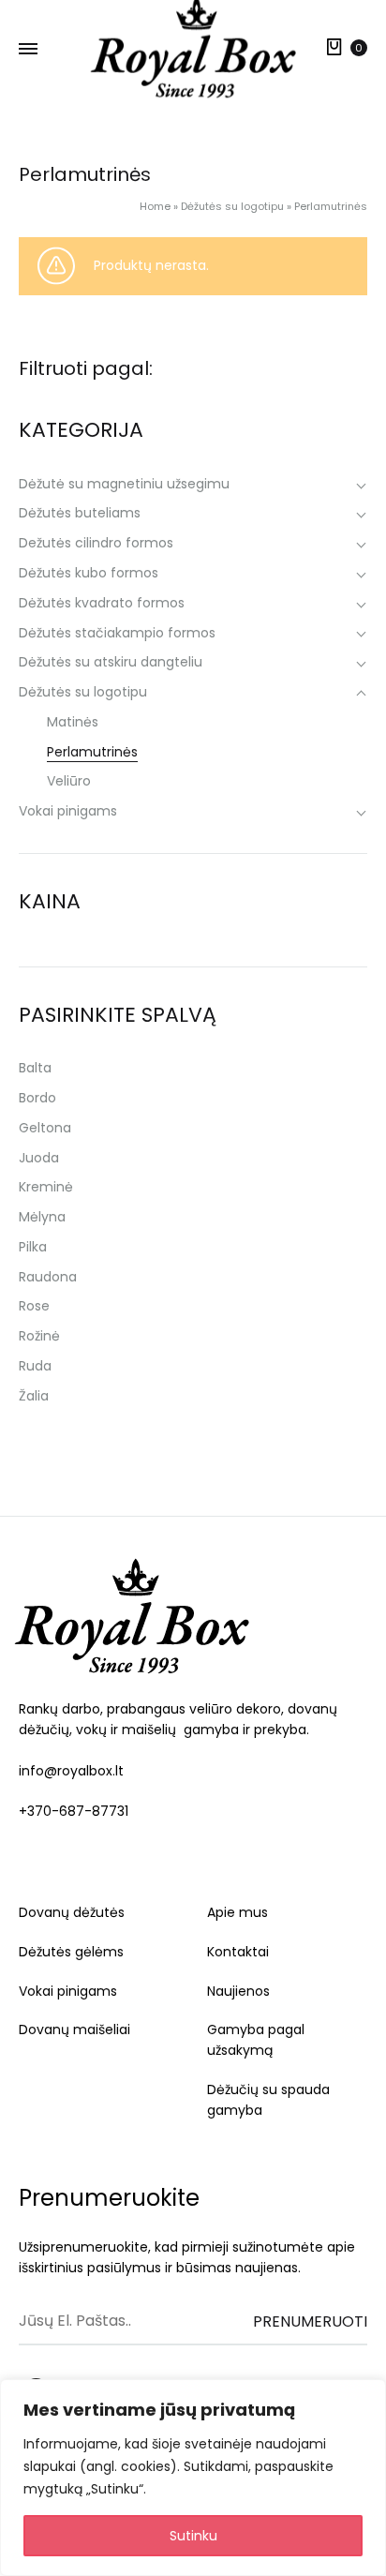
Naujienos (238, 1991)
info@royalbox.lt (71, 1771)
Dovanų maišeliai (74, 2029)
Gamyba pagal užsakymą (256, 2040)
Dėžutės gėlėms (71, 1952)
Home (155, 206)
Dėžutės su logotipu (232, 206)
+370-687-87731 (74, 1811)
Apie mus (238, 1912)
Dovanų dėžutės (72, 1912)
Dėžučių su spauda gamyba (268, 2100)
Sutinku (193, 2536)
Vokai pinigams (68, 1991)
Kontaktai (238, 1952)
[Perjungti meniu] (28, 50)
